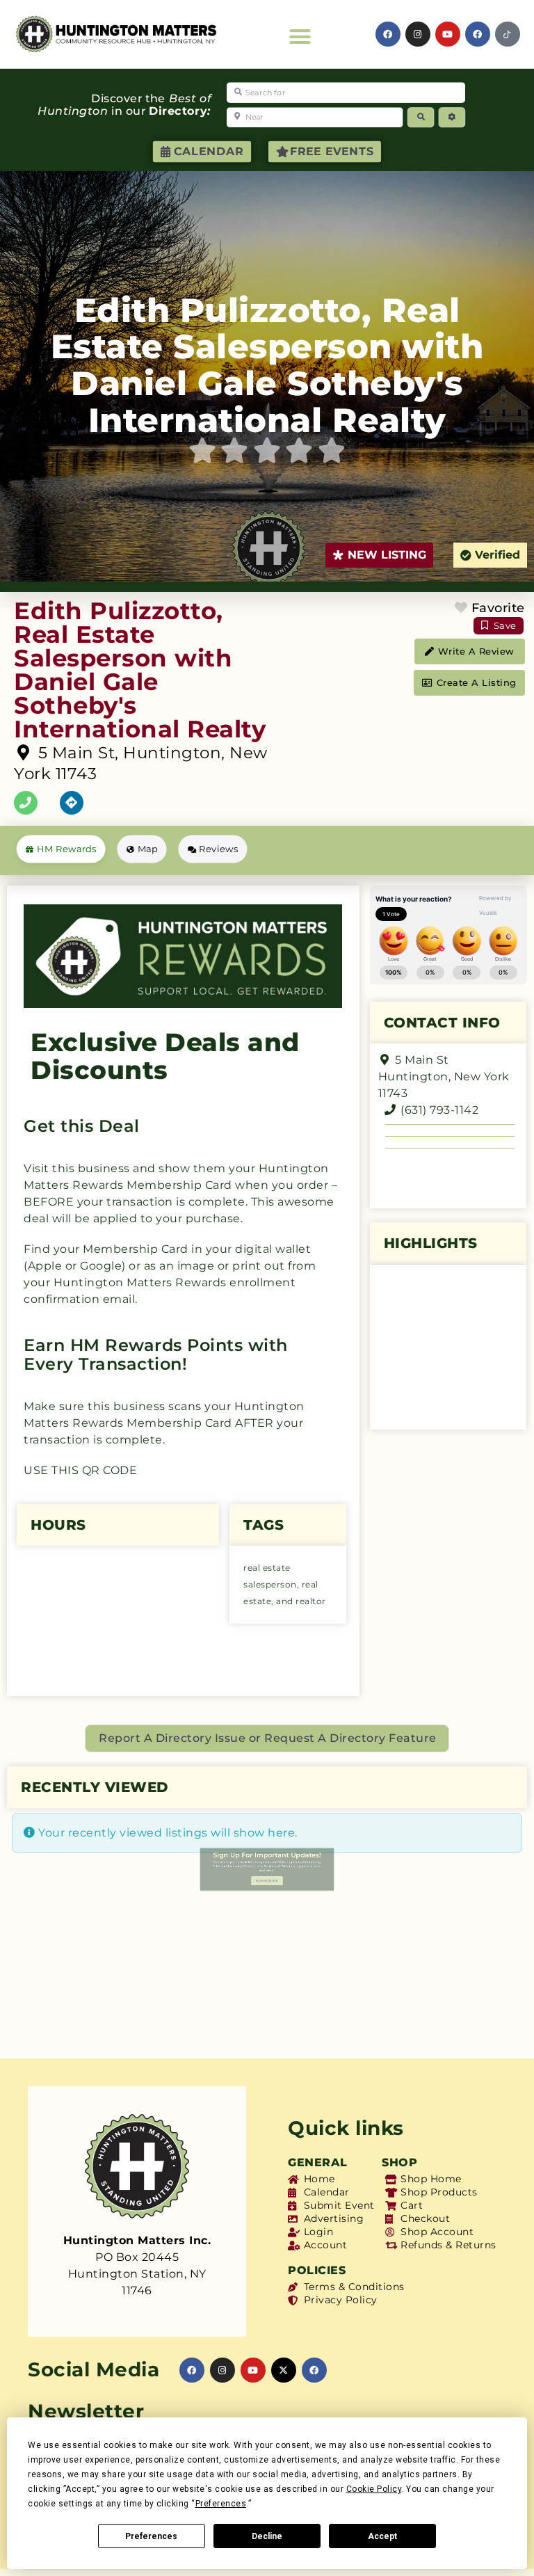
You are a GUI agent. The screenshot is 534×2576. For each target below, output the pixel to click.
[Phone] (26, 803)
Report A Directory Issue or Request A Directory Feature (268, 1738)
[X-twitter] (284, 2370)
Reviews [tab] (218, 848)
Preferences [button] (221, 2504)
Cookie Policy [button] (374, 2489)
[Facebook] (478, 34)
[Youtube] (448, 34)
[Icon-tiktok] (508, 34)
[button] (300, 37)
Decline (267, 2536)
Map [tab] (148, 848)
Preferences (151, 2536)
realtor (311, 1601)
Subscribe (267, 2014)
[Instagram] (418, 34)
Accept (382, 2536)
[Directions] (72, 803)
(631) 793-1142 (439, 1110)
